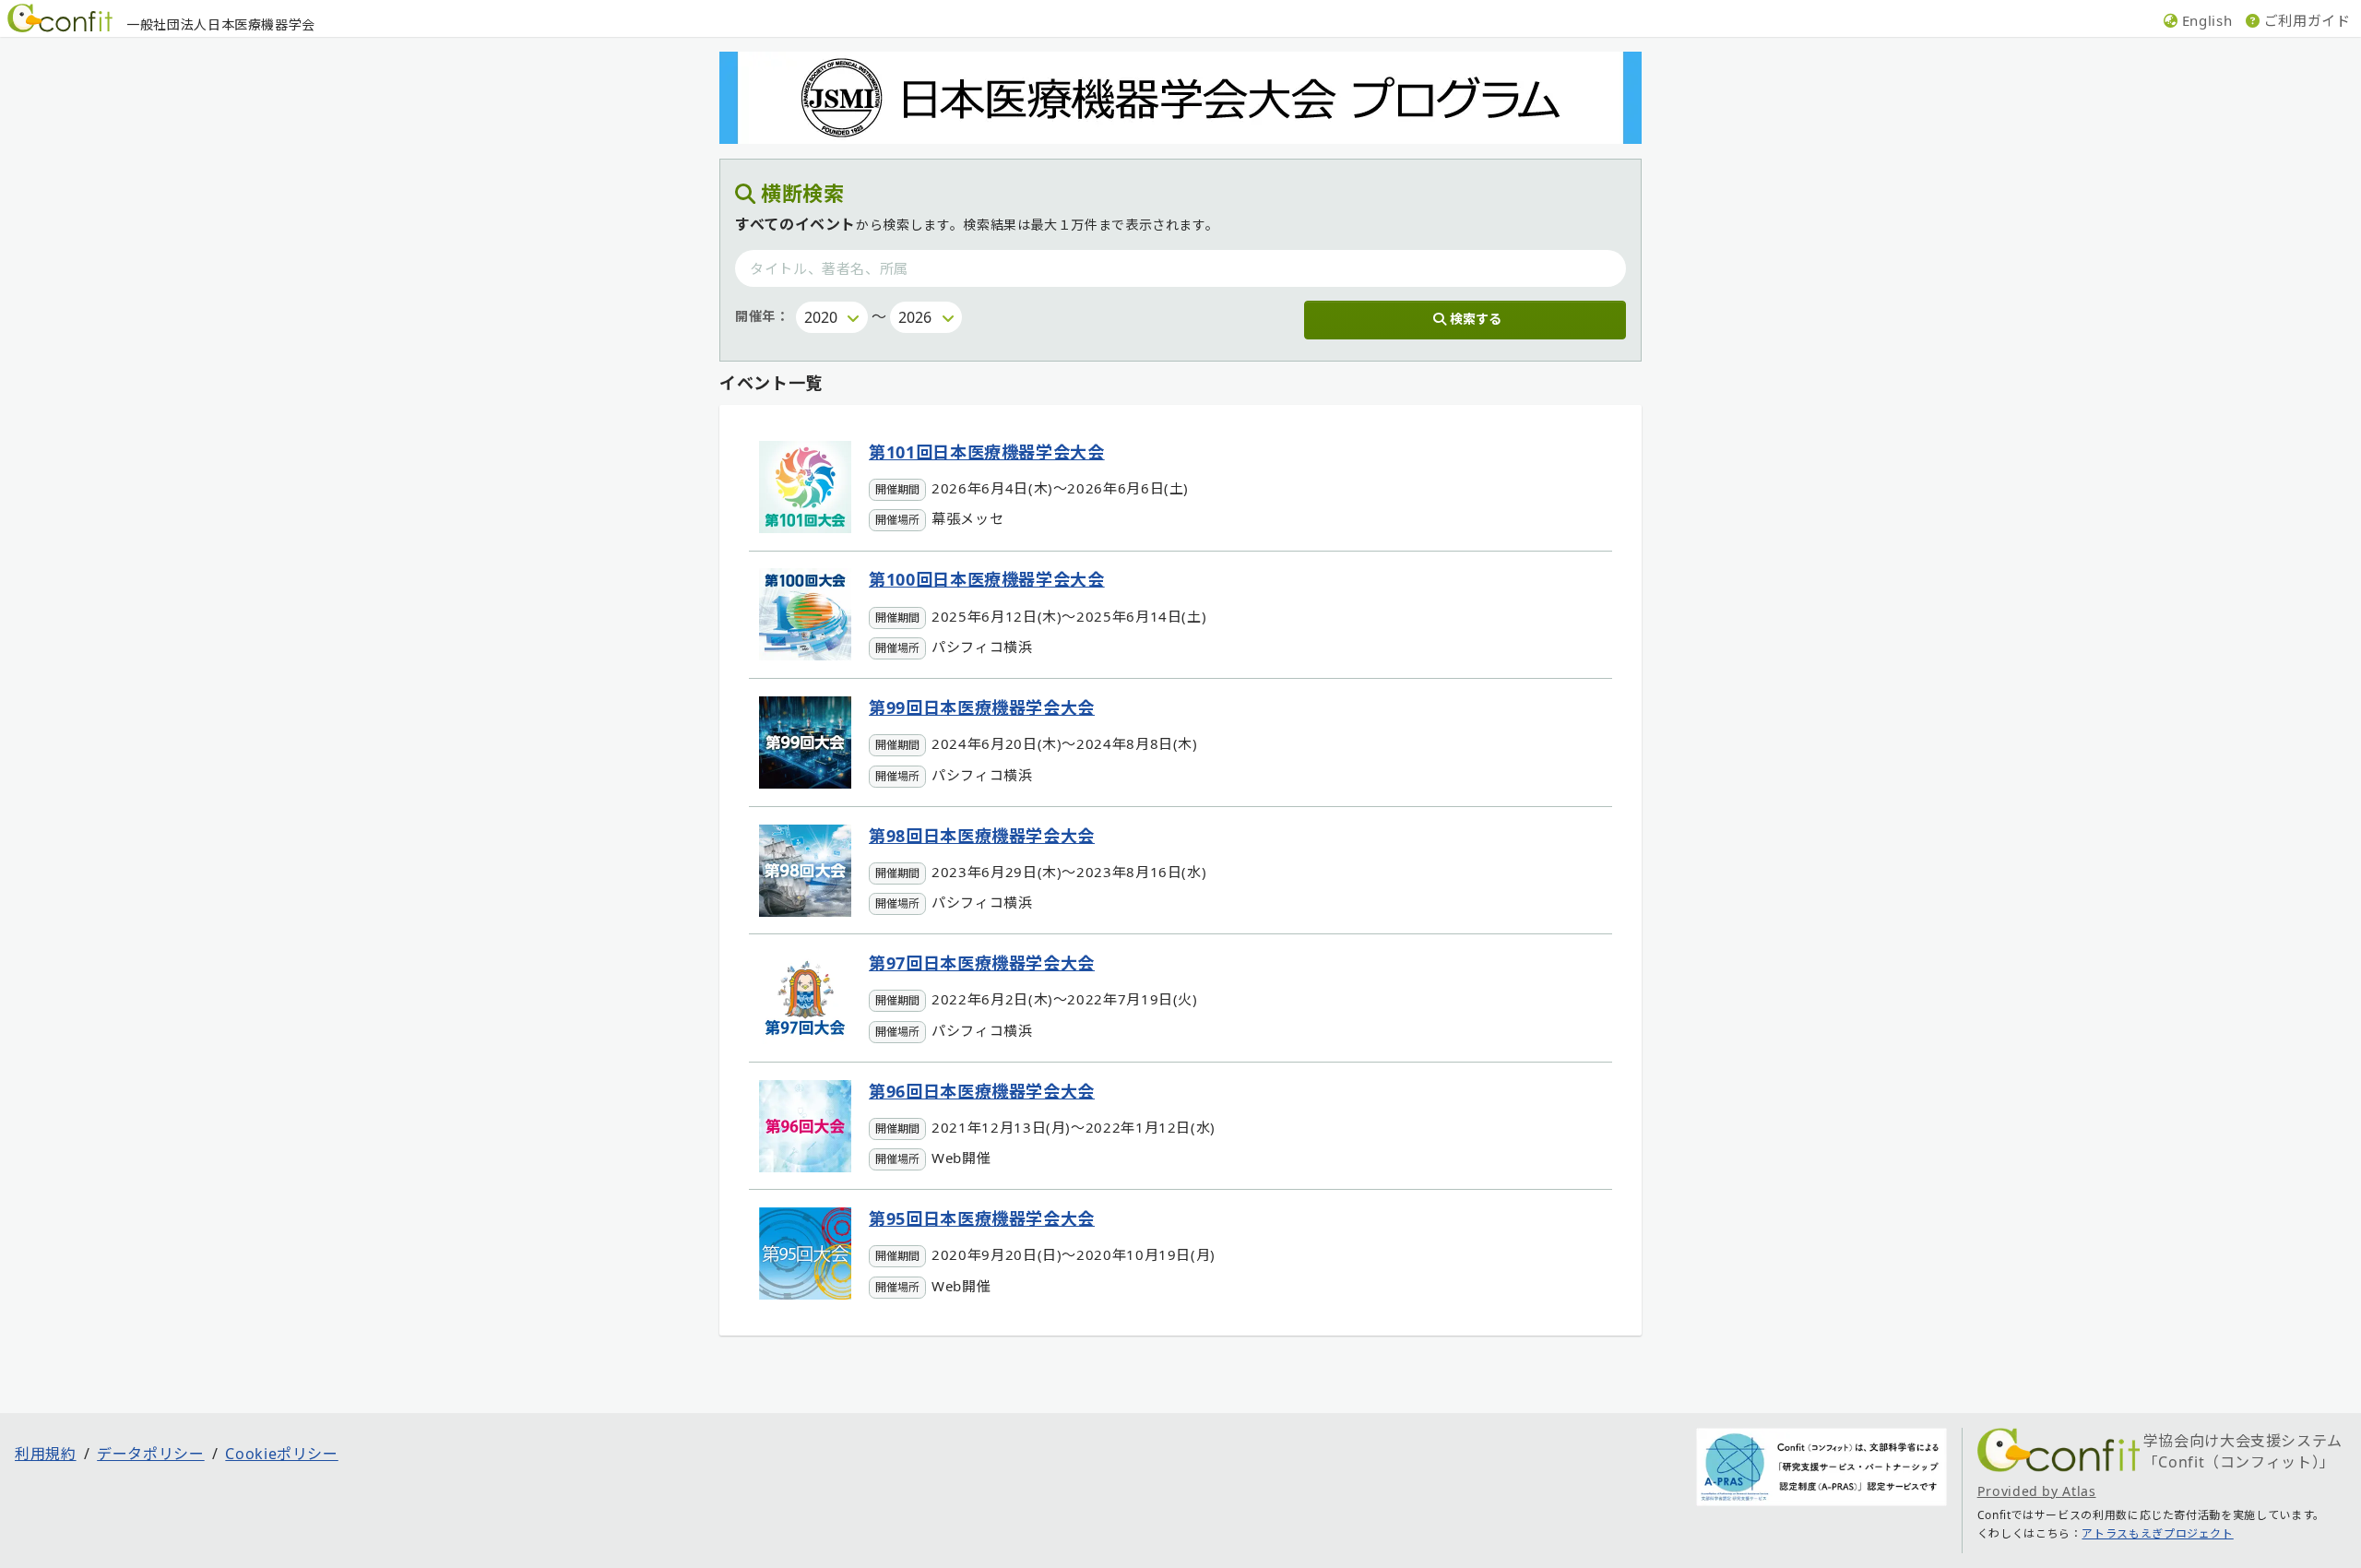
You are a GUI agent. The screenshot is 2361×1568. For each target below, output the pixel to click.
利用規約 (46, 1454)
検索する (1476, 319)
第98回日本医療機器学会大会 (982, 836)
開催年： (762, 316)
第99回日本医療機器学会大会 (982, 707)
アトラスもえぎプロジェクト (2157, 1533)
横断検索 (803, 193)
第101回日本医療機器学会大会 (987, 452)
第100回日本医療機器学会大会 (987, 579)
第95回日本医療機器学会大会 (982, 1218)
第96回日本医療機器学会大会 (982, 1091)
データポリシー (150, 1454)
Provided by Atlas (2037, 1491)
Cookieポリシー (281, 1454)
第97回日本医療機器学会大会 (982, 963)
